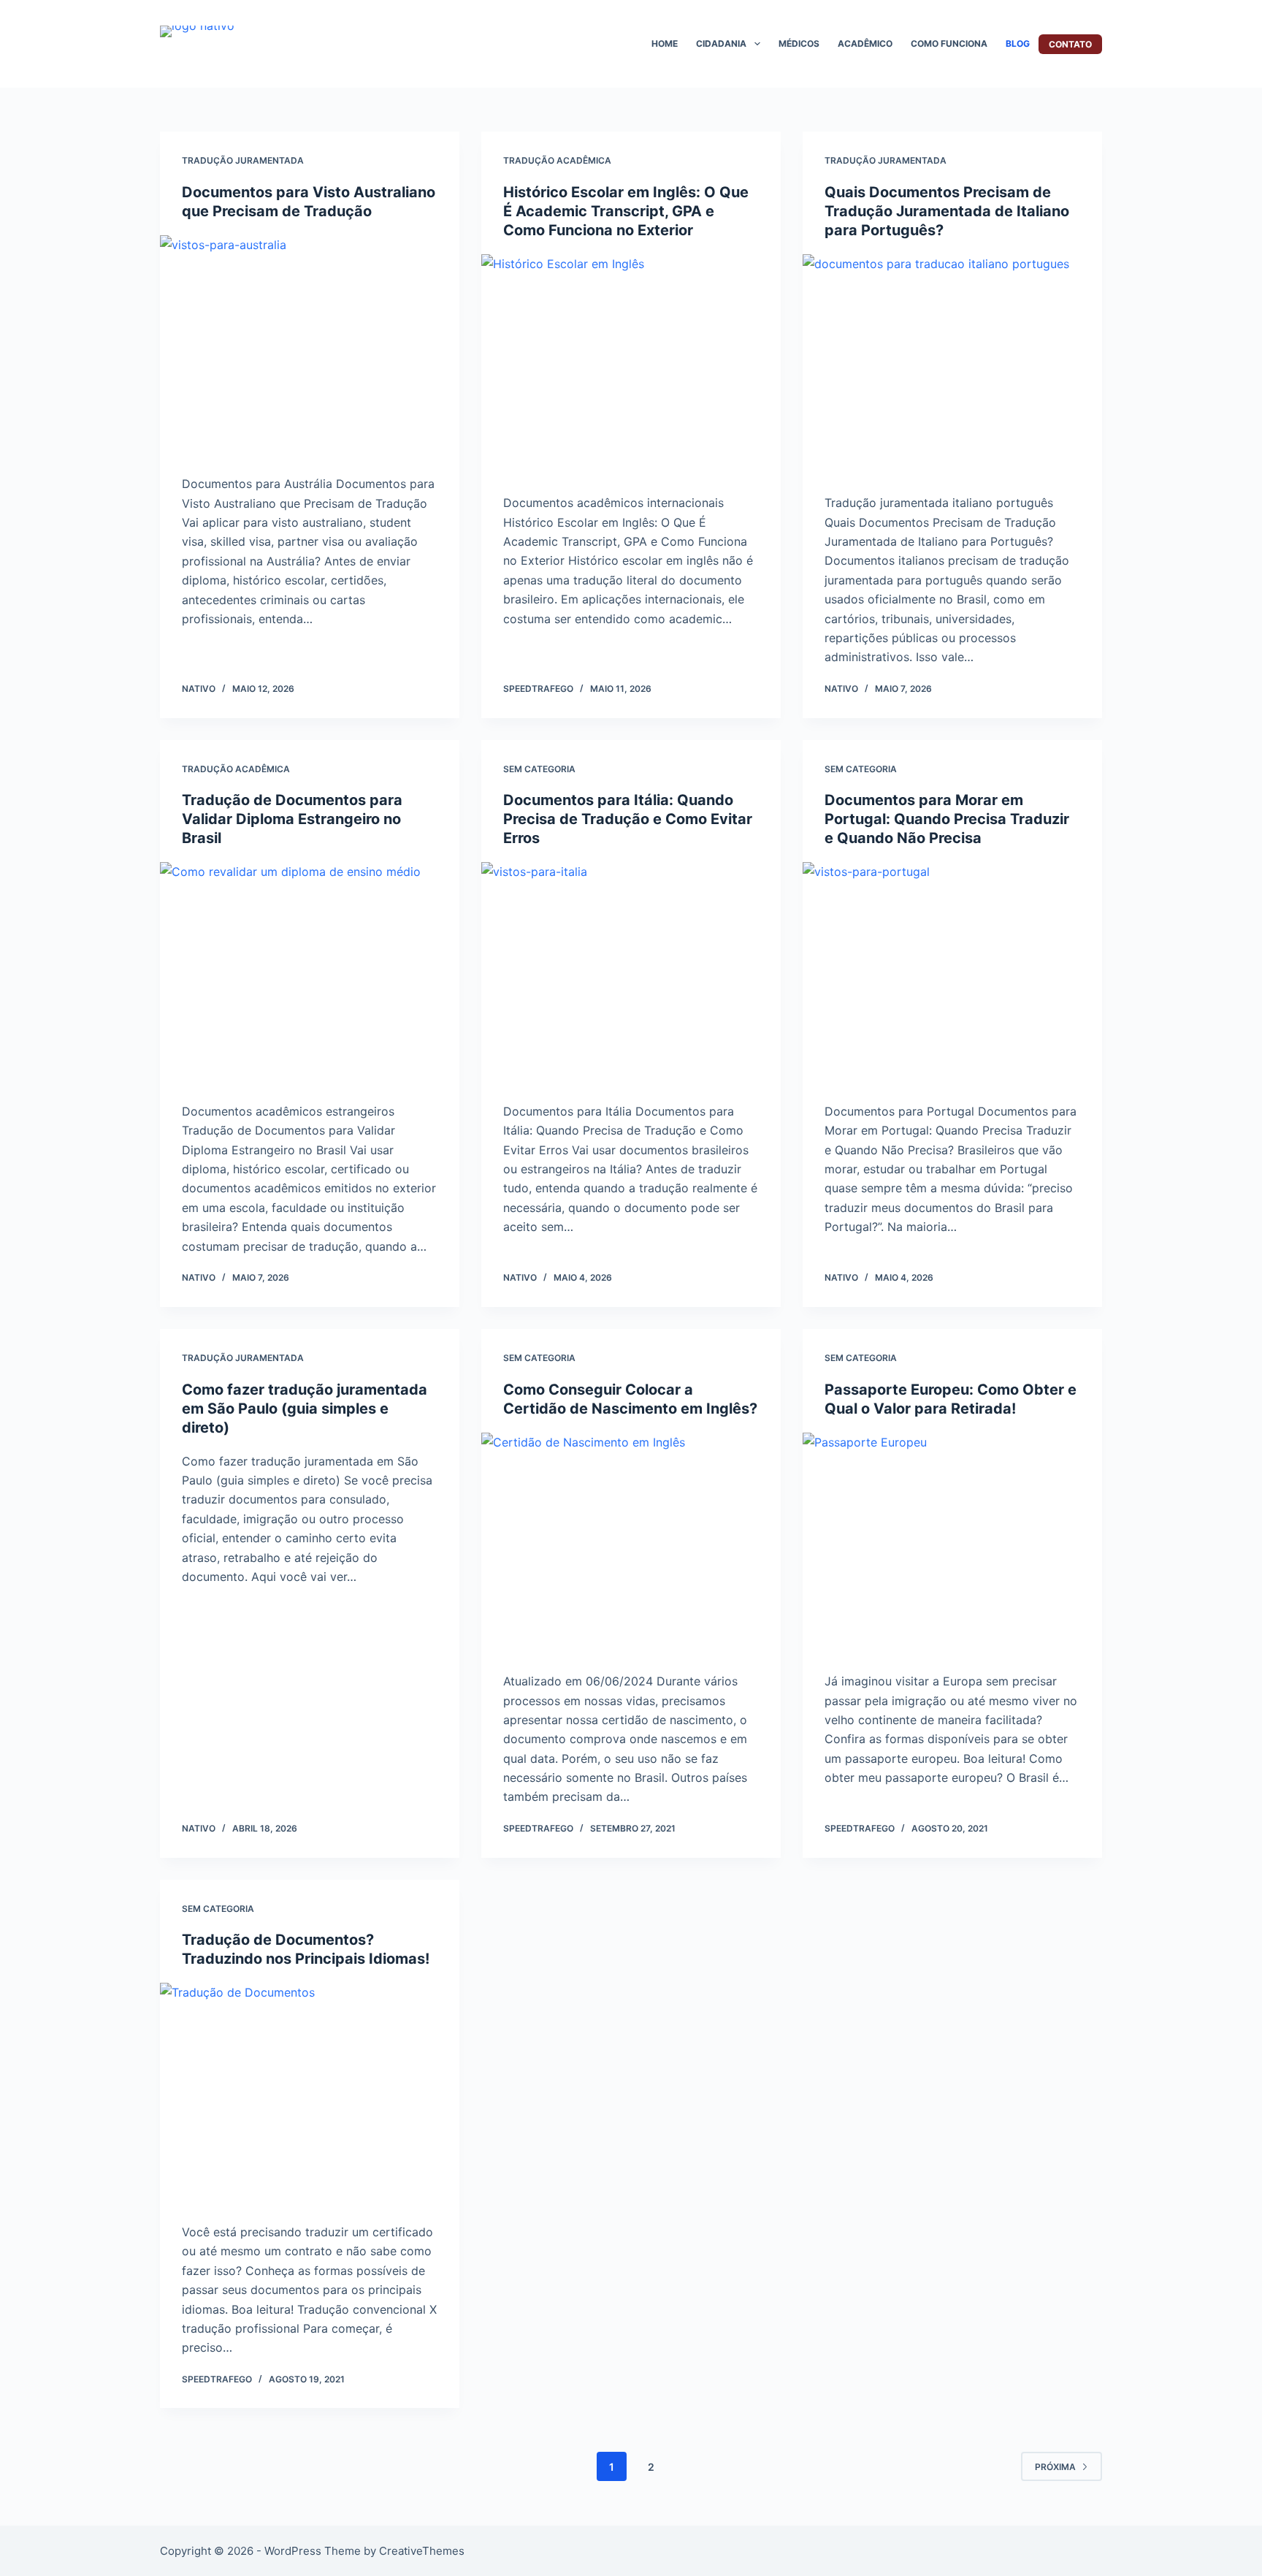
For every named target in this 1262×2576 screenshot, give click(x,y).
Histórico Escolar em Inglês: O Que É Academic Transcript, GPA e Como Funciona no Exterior (626, 211)
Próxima (1055, 2467)
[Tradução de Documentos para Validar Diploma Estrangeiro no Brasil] (310, 975)
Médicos (799, 43)
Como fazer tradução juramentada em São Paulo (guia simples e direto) (305, 1409)
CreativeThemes (422, 2551)
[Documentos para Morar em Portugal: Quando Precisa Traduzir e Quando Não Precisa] (952, 975)
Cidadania (721, 43)
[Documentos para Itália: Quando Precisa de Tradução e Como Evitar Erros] (631, 975)
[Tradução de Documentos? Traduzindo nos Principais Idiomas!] (310, 2095)
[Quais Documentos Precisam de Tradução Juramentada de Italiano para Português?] (952, 367)
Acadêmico (865, 43)
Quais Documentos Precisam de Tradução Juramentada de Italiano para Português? (947, 211)
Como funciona (949, 43)
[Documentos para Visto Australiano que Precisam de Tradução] (310, 348)
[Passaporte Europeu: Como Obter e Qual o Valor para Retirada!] (952, 1545)
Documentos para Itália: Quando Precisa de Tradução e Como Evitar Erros (628, 819)
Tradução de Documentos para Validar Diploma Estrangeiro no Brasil (292, 819)
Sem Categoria (539, 769)
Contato (1070, 44)
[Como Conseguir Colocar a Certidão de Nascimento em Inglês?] (631, 1545)
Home (665, 43)
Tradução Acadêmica (557, 160)
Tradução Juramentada (243, 160)
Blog (1018, 43)
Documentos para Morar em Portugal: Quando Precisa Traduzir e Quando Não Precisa (947, 819)
